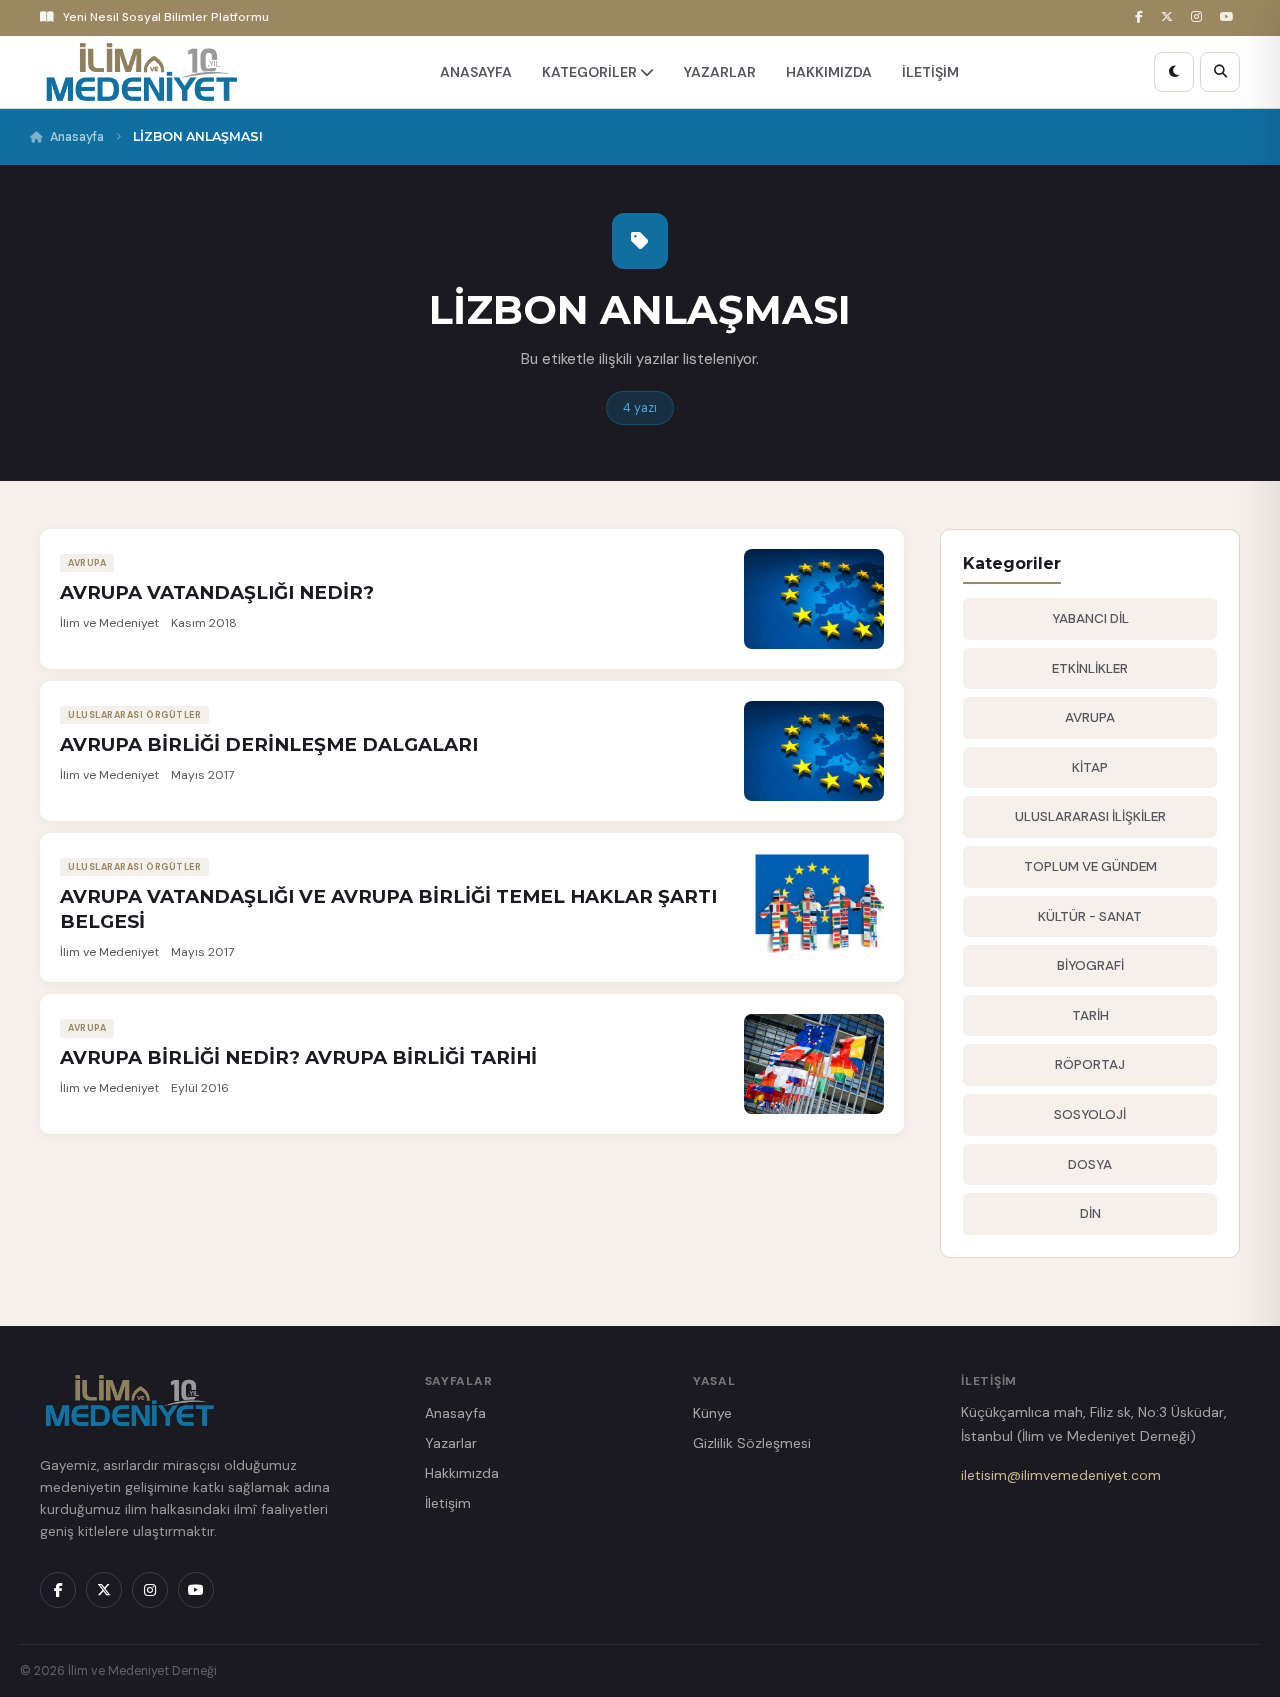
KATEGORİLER (591, 72)
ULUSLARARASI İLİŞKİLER (1090, 816)
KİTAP (1090, 767)
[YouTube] (1230, 17)
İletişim (448, 1503)
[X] (1170, 17)
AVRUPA (1090, 717)
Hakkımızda (462, 1473)
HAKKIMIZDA (829, 72)
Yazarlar (451, 1443)
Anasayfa (77, 137)
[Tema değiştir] (1174, 72)
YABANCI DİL (1090, 618)
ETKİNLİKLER (1090, 668)
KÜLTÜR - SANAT (1090, 916)
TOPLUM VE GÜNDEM (1090, 866)
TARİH (1090, 1015)
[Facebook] (1142, 17)
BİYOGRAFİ (1090, 965)
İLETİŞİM (930, 72)
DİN (1090, 1213)
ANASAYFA (476, 72)
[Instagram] (1199, 17)
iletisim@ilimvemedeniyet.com (1061, 1475)
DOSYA (1090, 1164)
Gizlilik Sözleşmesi (752, 1443)
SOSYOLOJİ (1090, 1114)
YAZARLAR (720, 72)
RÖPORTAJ (1090, 1064)
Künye (712, 1413)
